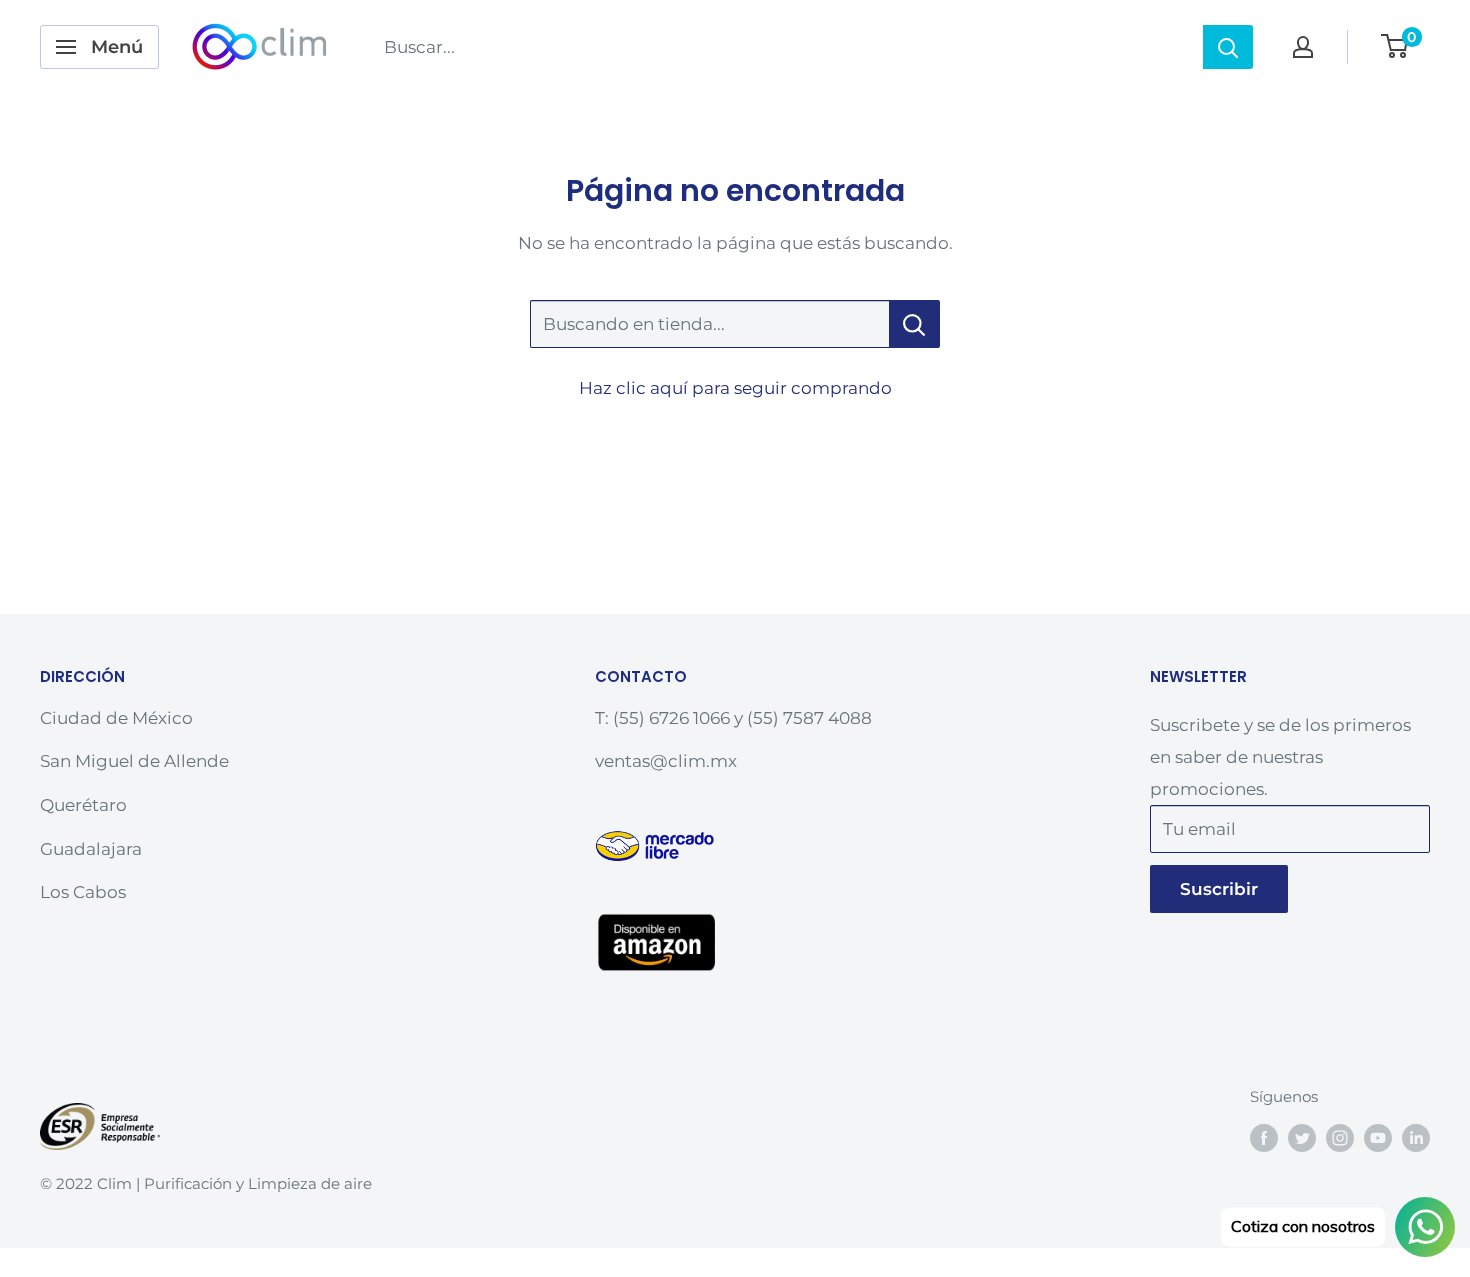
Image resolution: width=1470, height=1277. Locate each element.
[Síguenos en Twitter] (1302, 1137)
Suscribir (1219, 889)
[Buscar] (1228, 47)
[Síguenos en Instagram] (1340, 1137)
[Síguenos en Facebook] (1264, 1137)
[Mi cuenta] (1303, 47)
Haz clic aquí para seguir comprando (735, 388)
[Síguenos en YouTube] (1378, 1137)
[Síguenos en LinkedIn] (1416, 1137)
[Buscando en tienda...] (914, 324)
